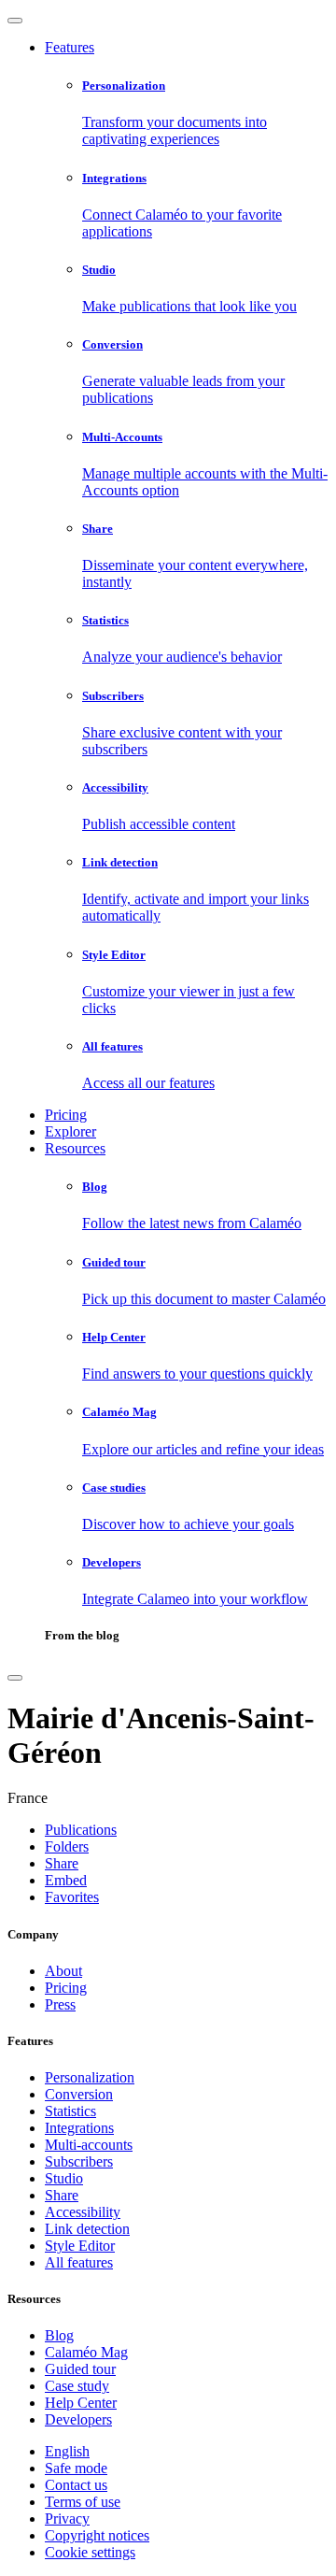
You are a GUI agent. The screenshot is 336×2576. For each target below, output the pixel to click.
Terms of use (83, 2502)
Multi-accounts (89, 2145)
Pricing (66, 1115)
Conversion (79, 2094)
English (67, 2451)
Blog (59, 2335)
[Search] (15, 1678)
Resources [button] (75, 1148)
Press (60, 2004)
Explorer (70, 1131)
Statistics (70, 2111)
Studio (64, 2178)
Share (62, 2195)
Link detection (87, 2229)
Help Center (81, 2403)
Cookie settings (90, 2552)
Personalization (90, 2077)
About (63, 1971)
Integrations (79, 2128)
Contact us (76, 2485)
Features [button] (70, 47)
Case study (77, 2386)
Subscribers (79, 2161)
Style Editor (80, 2246)
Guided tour (80, 2369)
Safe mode (76, 2468)
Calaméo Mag (86, 2352)
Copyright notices (97, 2535)
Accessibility (83, 2212)
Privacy (67, 2519)
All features (79, 2262)
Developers (78, 2419)
